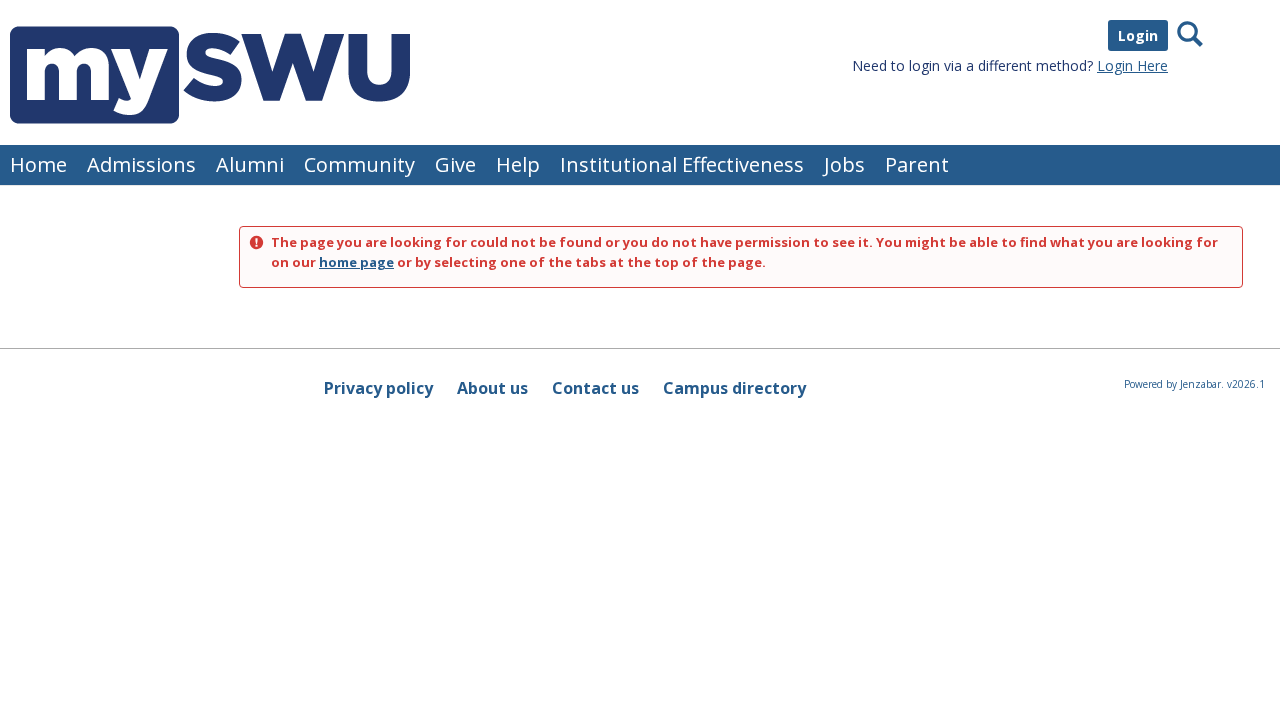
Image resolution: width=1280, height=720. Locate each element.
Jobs (844, 164)
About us (492, 388)
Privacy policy (378, 388)
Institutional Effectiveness (682, 164)
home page (356, 262)
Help (518, 164)
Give (455, 164)
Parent (917, 164)
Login (1138, 35)
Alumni (250, 164)
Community (359, 164)
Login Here (1132, 65)
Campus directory (734, 388)
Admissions (141, 164)
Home (38, 164)
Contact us (595, 388)
